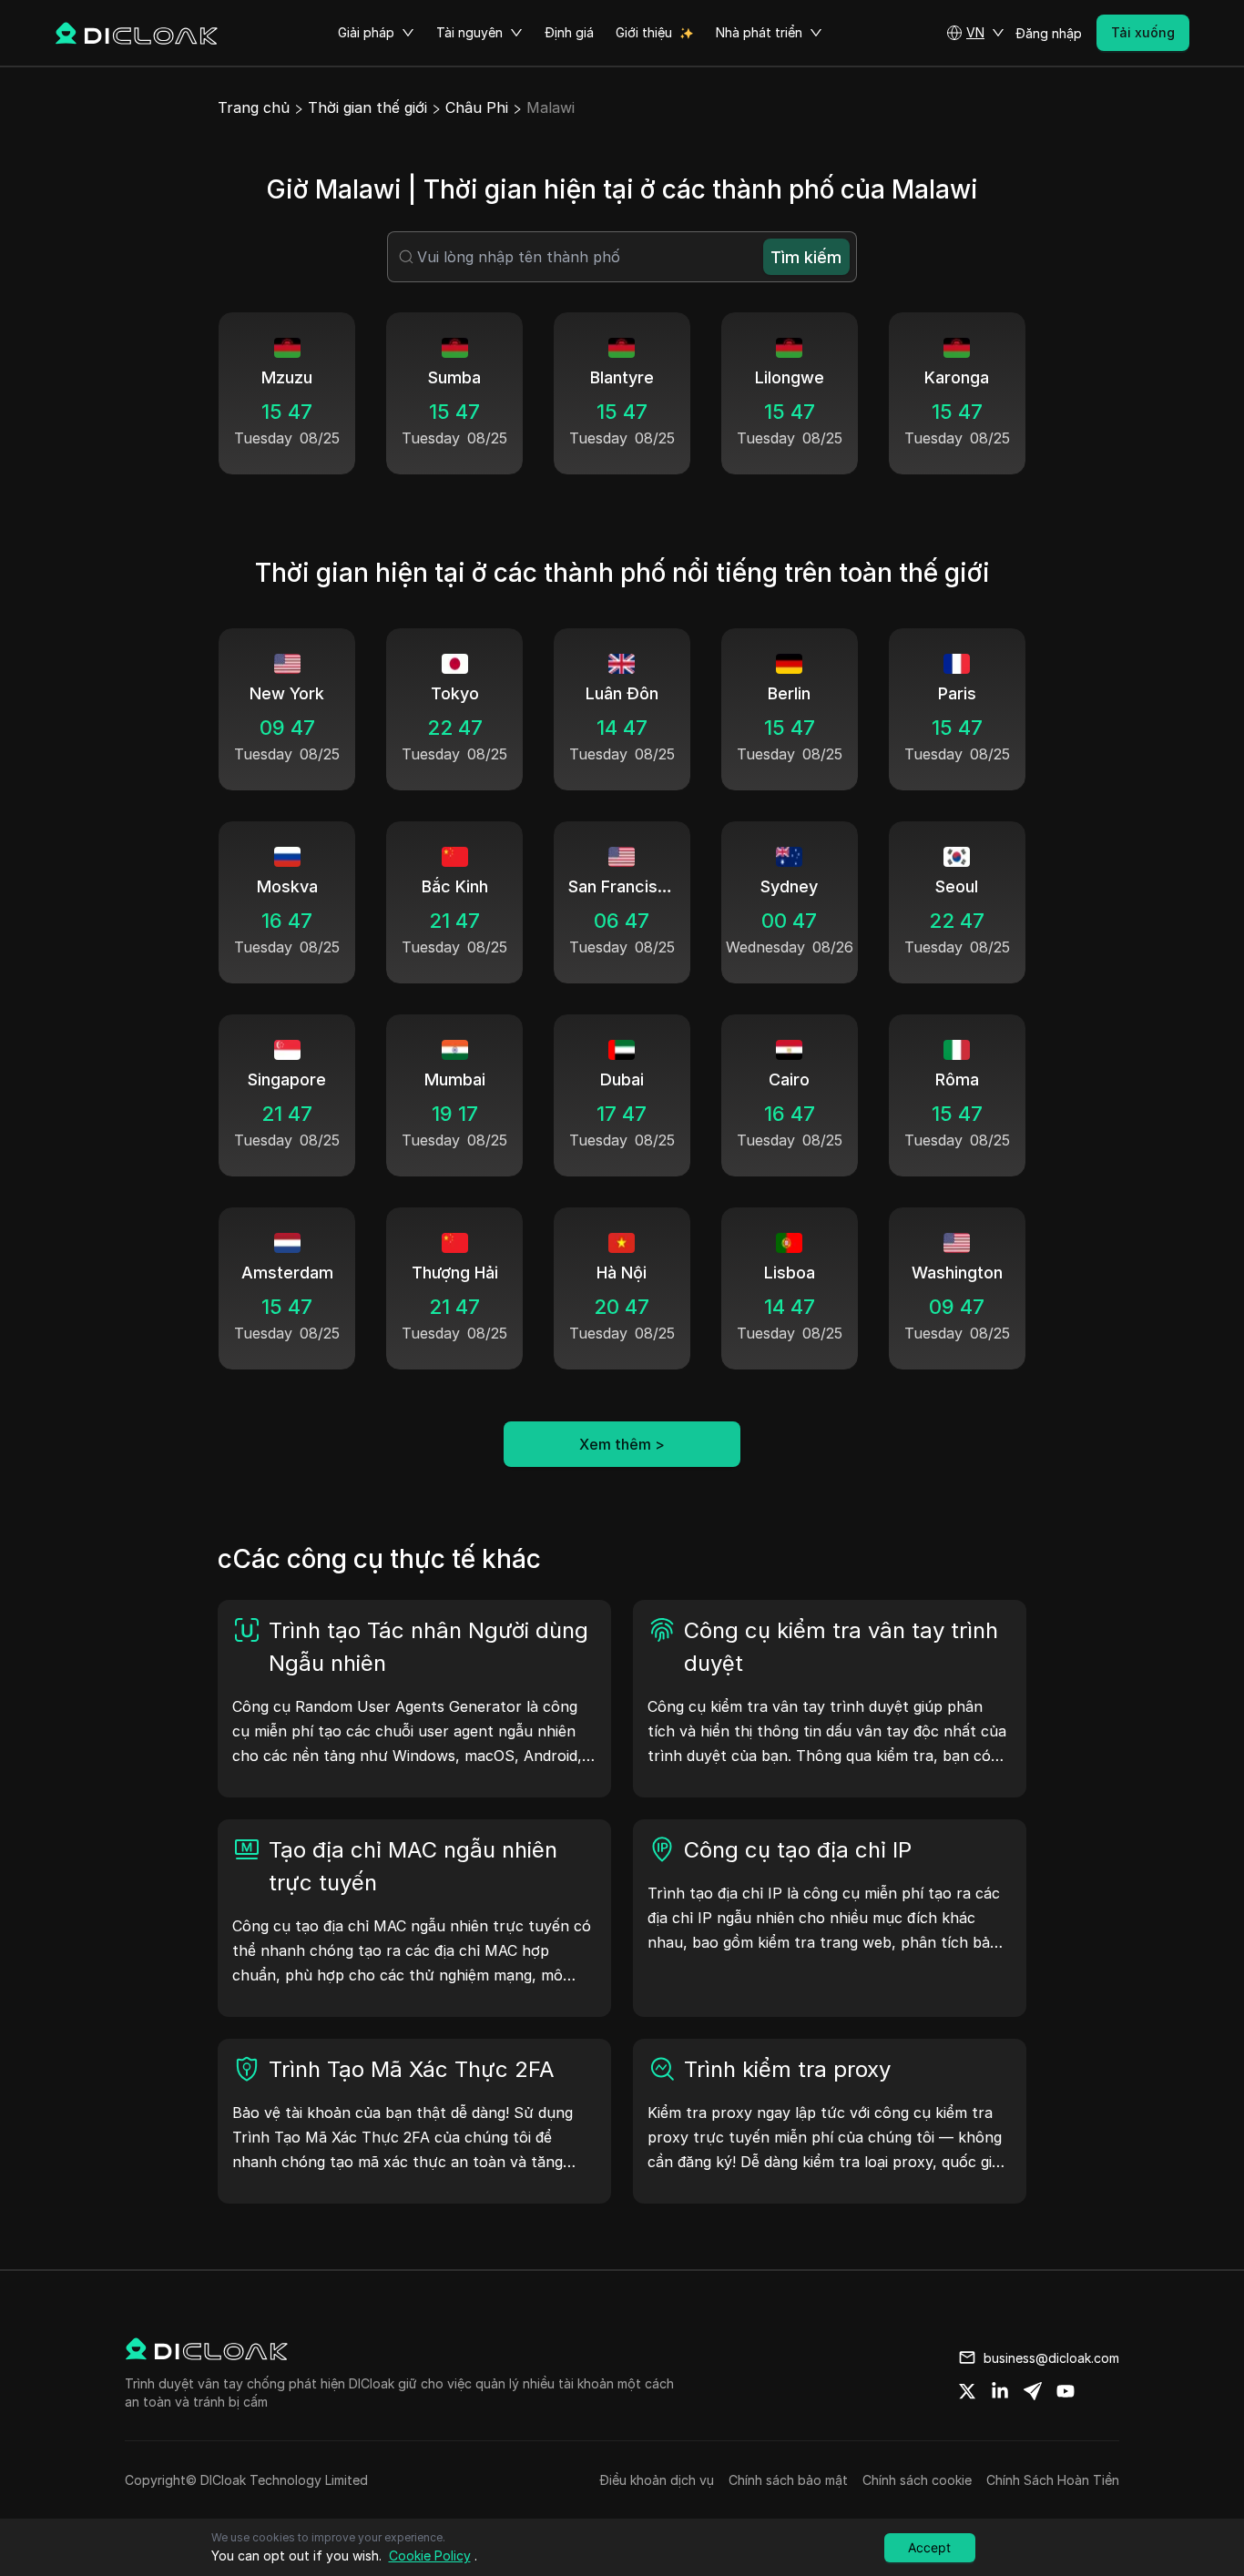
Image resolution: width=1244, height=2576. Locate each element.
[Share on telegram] (1033, 2391)
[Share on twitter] (967, 2391)
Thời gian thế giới (367, 107)
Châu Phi (477, 107)
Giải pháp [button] (366, 32)
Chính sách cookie (917, 2480)
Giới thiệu (644, 32)
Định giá (569, 32)
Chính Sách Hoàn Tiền (1053, 2480)
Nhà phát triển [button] (759, 32)
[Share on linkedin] (1000, 2391)
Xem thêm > (622, 1444)
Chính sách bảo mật (788, 2480)
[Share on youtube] (1066, 2391)
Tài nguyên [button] (469, 32)
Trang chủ (254, 107)
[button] (975, 33)
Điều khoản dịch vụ (657, 2480)
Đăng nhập (1049, 33)
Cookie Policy (430, 2556)
